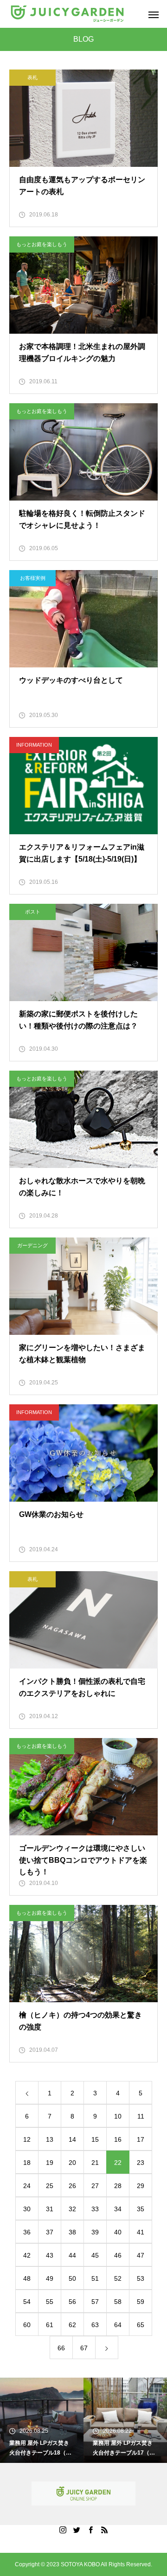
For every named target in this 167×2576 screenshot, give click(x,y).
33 (95, 2209)
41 (141, 2232)
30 (27, 2209)
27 (95, 2186)
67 (84, 2348)
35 (141, 2209)
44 (72, 2255)
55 (50, 2302)
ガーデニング (32, 1245)
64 (118, 2325)
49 (50, 2278)
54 (27, 2302)
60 (27, 2325)
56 (72, 2302)
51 (95, 2278)
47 (141, 2255)
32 (72, 2209)
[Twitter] (77, 2530)
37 (50, 2232)
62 (72, 2325)
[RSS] (104, 2530)
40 (118, 2232)
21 (95, 2163)
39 (95, 2232)
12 (27, 2139)
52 (118, 2278)
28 (118, 2186)
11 (141, 2116)
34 (118, 2209)
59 (141, 2302)
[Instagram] (63, 2530)
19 (50, 2163)
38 (72, 2232)
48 (27, 2278)
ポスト (33, 912)
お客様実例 (33, 578)
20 (72, 2163)
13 (50, 2139)
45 (95, 2255)
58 (118, 2302)
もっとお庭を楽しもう (42, 244)
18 (27, 2163)
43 (50, 2255)
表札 (32, 77)
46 (118, 2255)
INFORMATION (34, 745)
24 (27, 2186)
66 (61, 2348)
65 (141, 2325)
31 (50, 2209)
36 (27, 2232)
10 (118, 2116)
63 (95, 2325)
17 (141, 2139)
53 (141, 2278)
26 (72, 2186)
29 (141, 2186)
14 (72, 2139)
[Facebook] (90, 2530)
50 (72, 2278)
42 (27, 2255)
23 (141, 2163)
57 (95, 2302)
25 (50, 2186)
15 (95, 2139)
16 (118, 2139)
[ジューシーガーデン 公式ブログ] (67, 14)
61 (50, 2325)
